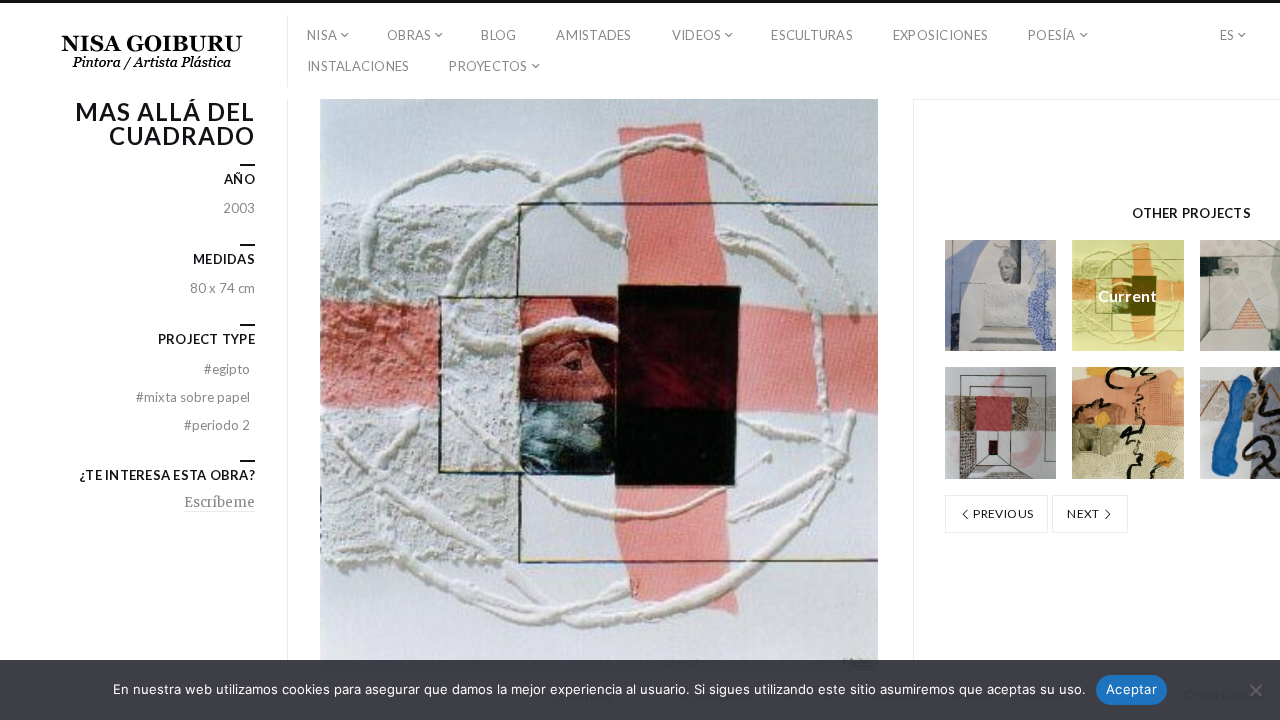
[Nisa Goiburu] (152, 51)
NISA (322, 35)
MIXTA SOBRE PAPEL (193, 397)
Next (1084, 513)
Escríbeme (219, 502)
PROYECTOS (488, 66)
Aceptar (1131, 689)
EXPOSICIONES (940, 35)
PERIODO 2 (217, 425)
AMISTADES (593, 35)
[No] (1255, 690)
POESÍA (1052, 35)
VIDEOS (697, 35)
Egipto (227, 369)
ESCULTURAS (812, 35)
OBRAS (409, 35)
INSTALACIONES (358, 66)
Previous (1002, 513)
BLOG (498, 35)
